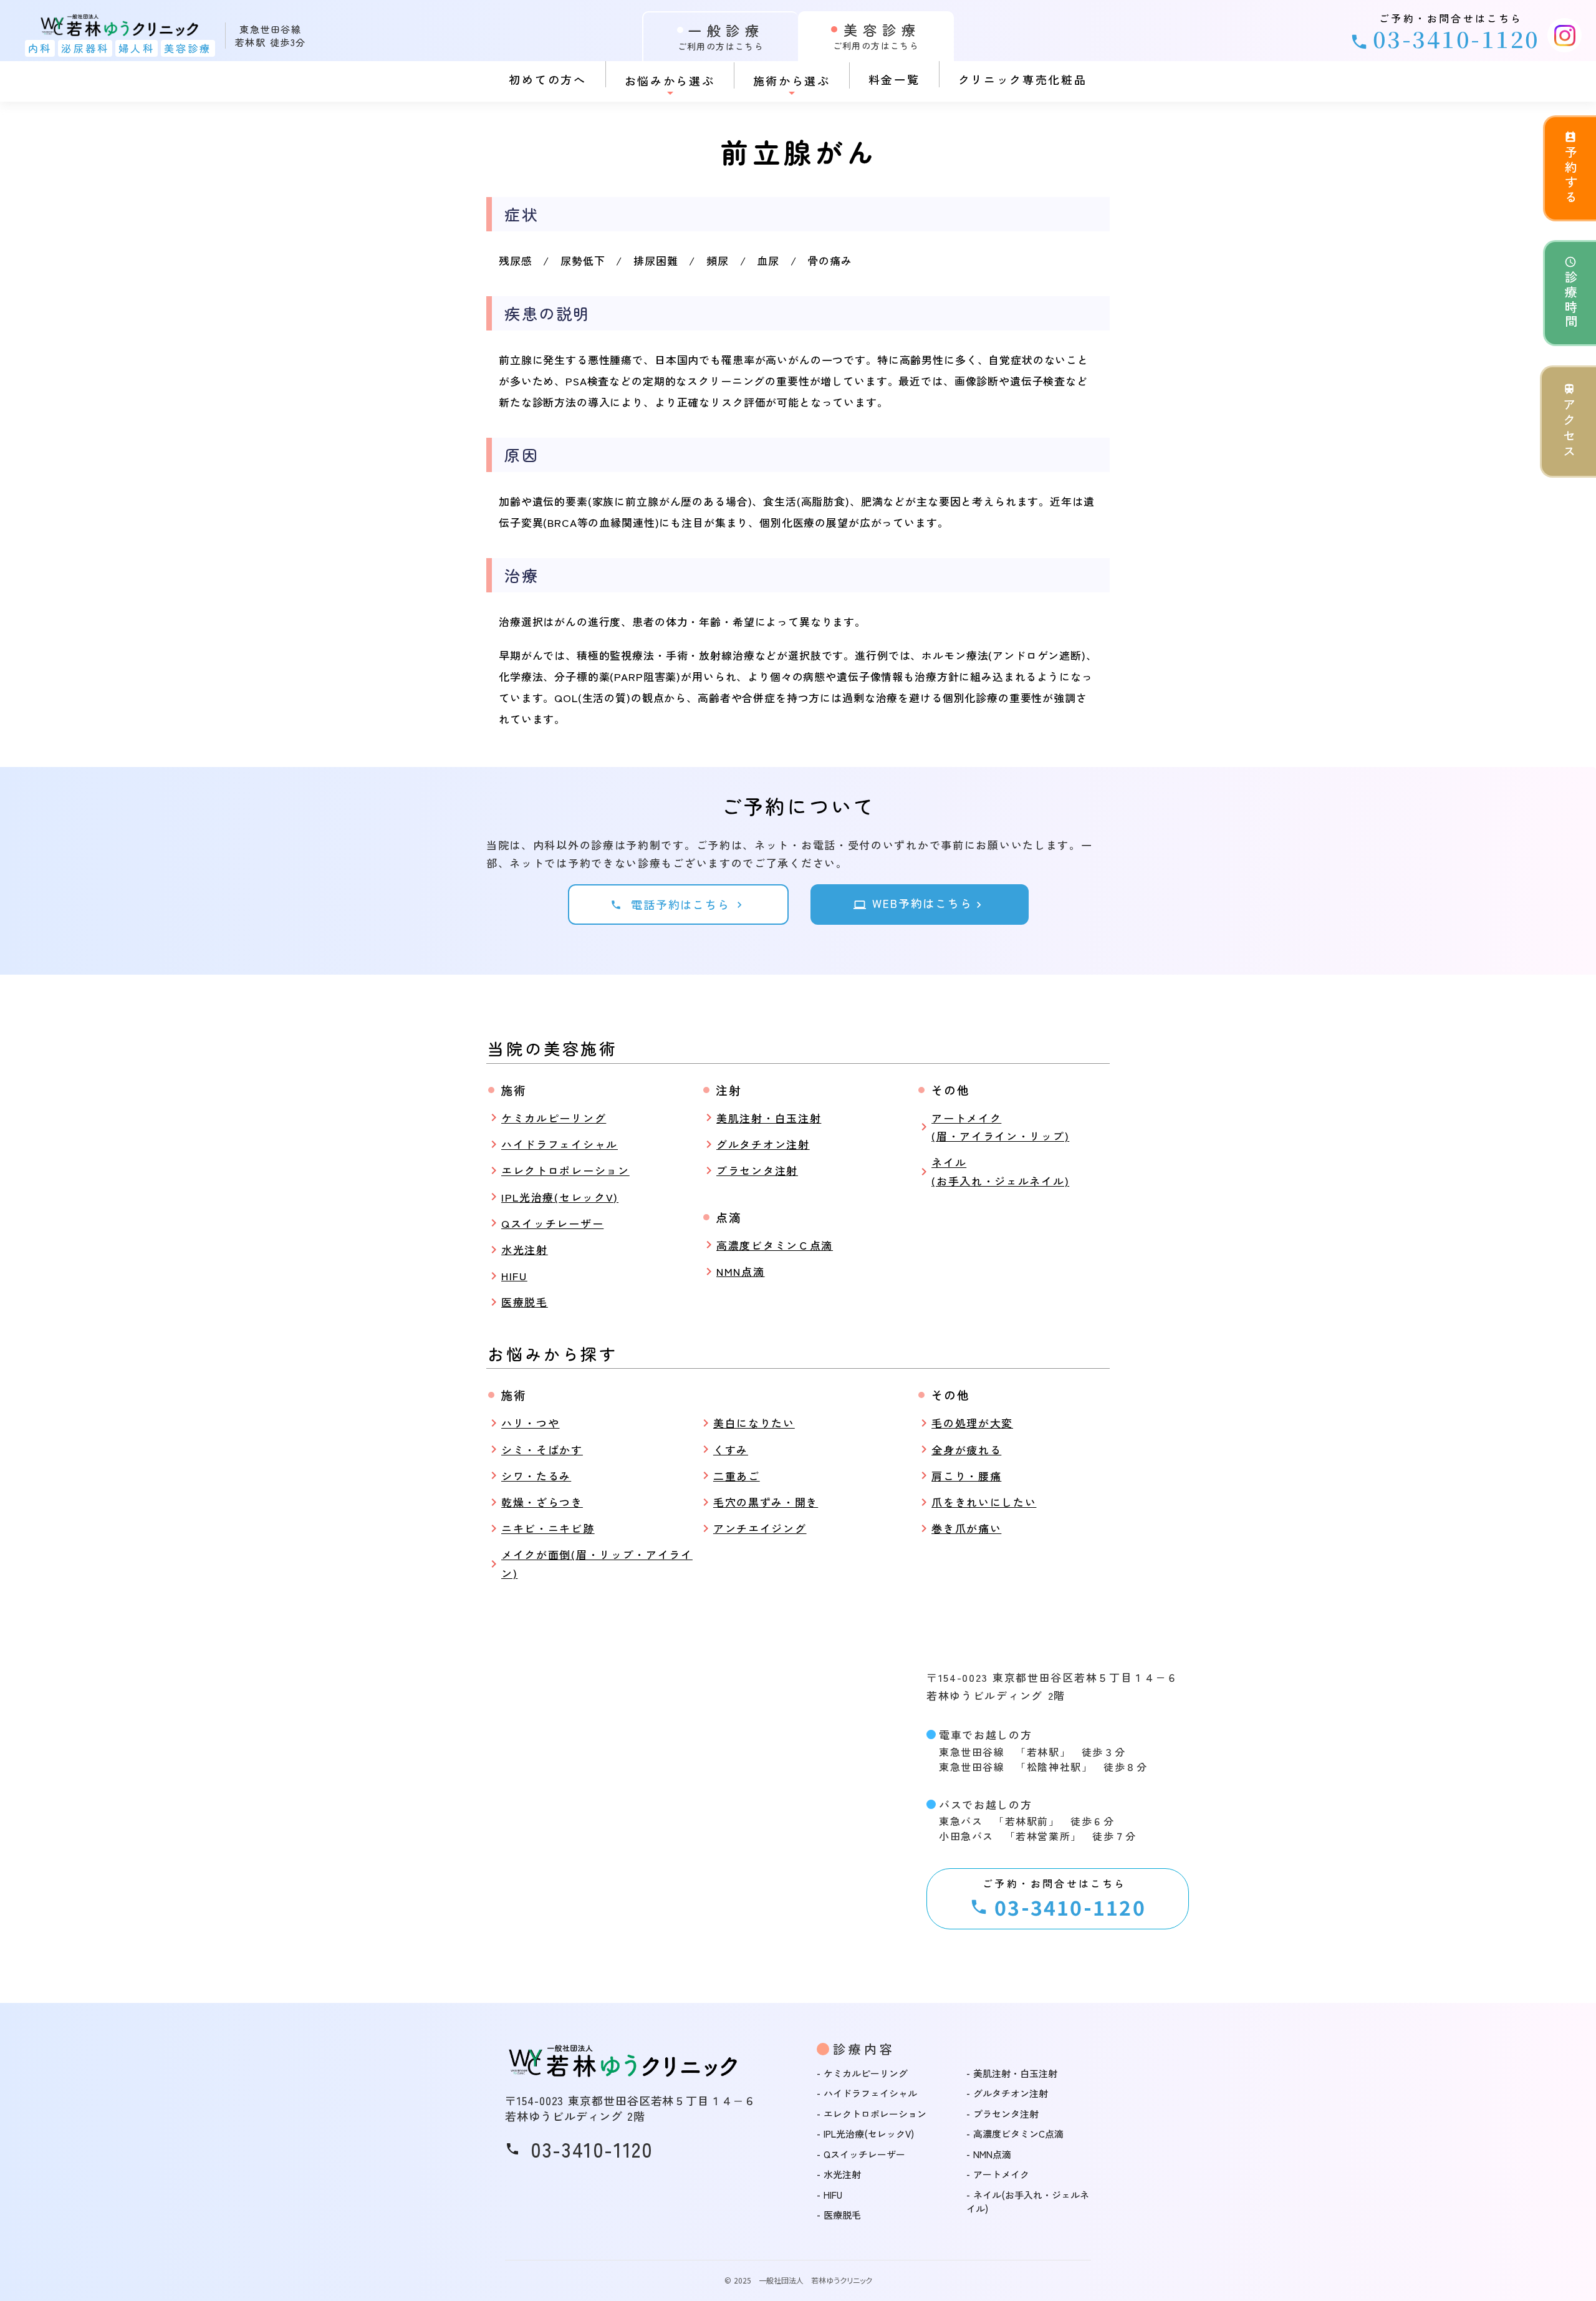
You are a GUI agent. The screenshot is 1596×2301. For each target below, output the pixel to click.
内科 (40, 48)
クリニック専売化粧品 (1023, 79)
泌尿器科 (85, 48)
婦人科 (137, 48)
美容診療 (188, 48)
